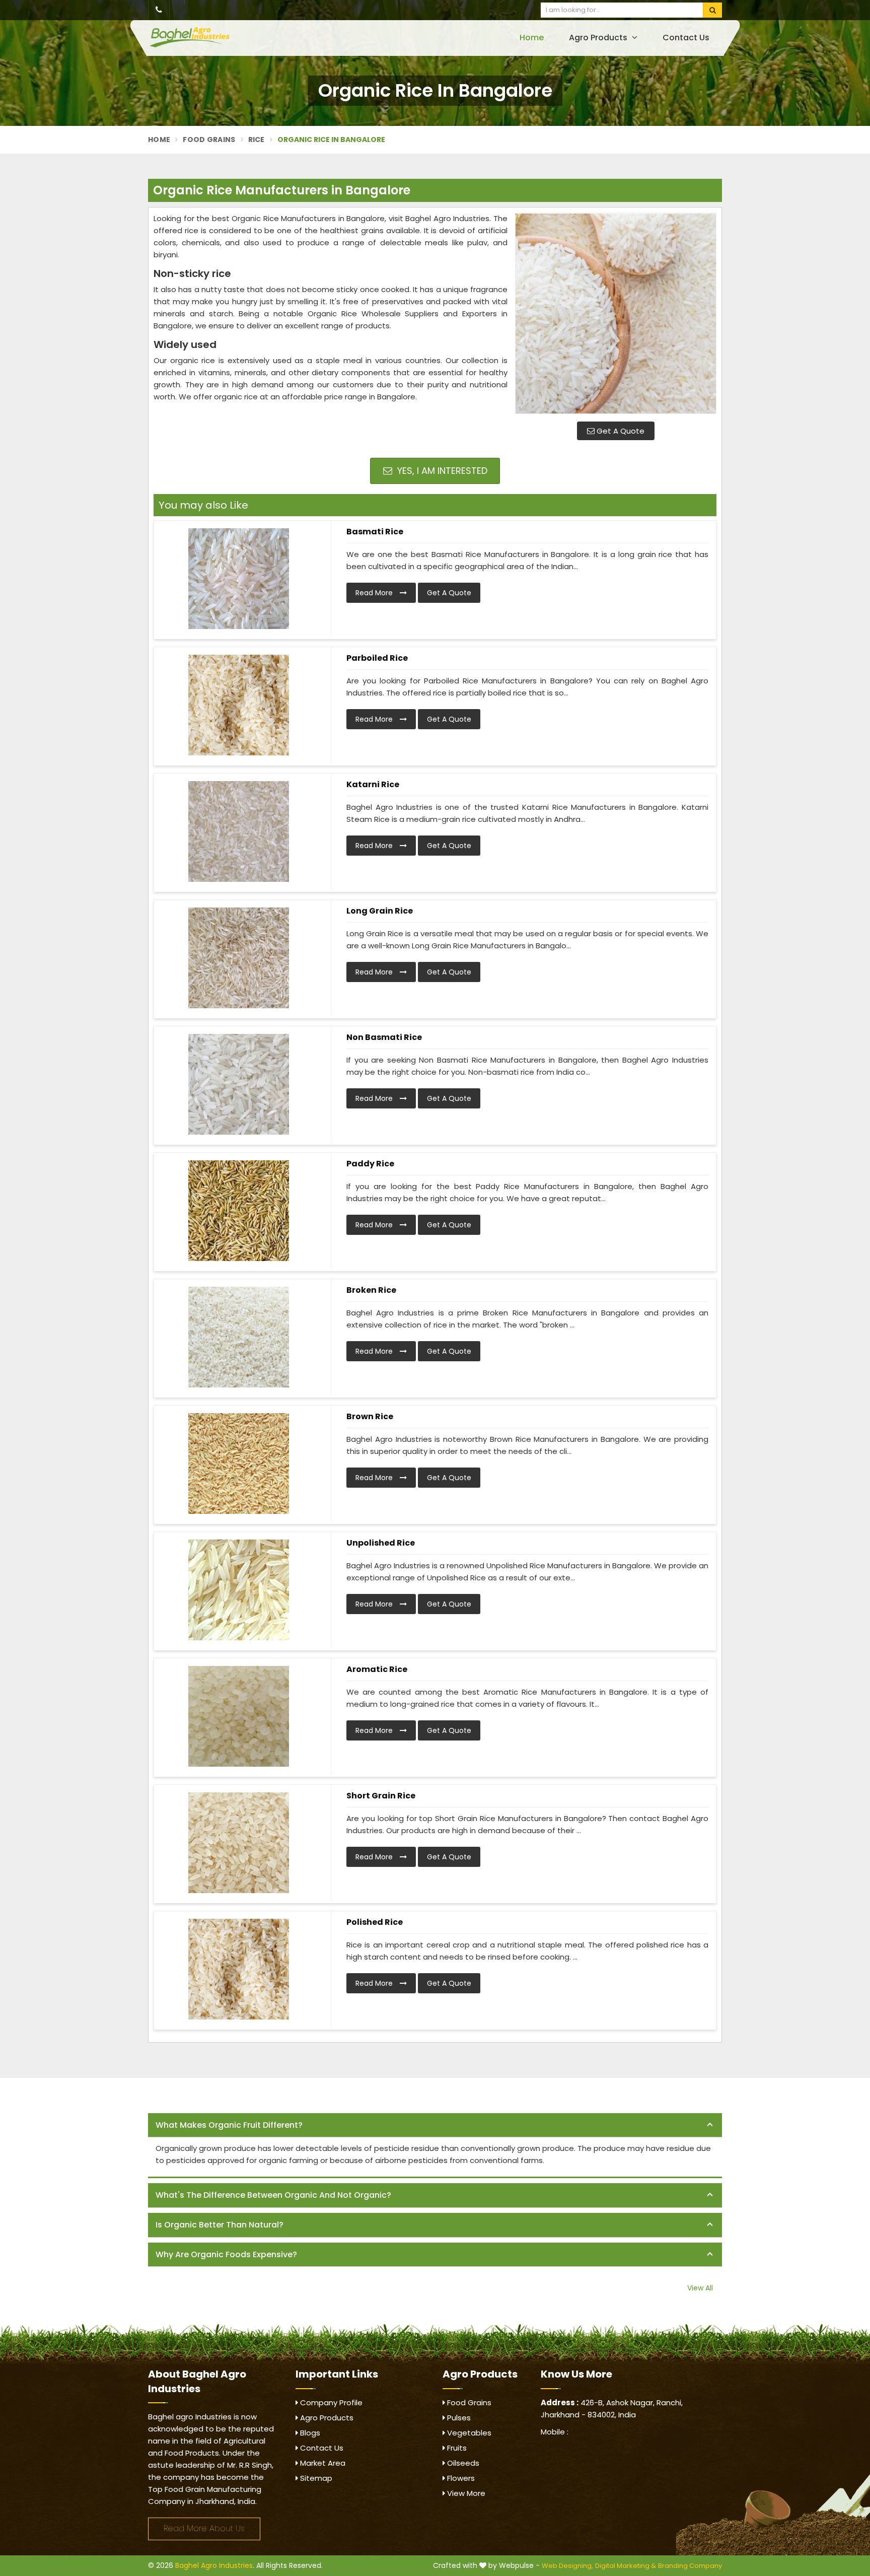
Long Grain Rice (380, 911)
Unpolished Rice (381, 1543)
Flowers (460, 2478)
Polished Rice (375, 1922)
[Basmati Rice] (239, 579)
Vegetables (468, 2433)
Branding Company (690, 2566)
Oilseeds (462, 2463)
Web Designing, (567, 2566)
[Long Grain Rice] (239, 958)
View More (465, 2493)
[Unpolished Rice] (239, 1590)
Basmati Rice (375, 532)
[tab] (435, 2126)
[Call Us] (159, 10)
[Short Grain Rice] (239, 1843)
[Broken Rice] (239, 1337)
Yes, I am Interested (441, 471)
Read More (375, 593)
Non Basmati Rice (384, 1037)
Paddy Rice (370, 1164)
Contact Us (686, 38)
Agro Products (599, 38)
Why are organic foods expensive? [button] (226, 2254)
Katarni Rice (373, 784)
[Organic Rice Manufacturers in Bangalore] (616, 313)
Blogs (309, 2433)
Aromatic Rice (377, 1669)
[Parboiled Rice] (239, 705)
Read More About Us (204, 2528)
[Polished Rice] (239, 1969)
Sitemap (315, 2478)
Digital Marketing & (626, 2566)
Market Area (322, 2463)
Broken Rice (371, 1290)
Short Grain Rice (381, 1796)
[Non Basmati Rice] (239, 1084)
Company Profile (330, 2403)
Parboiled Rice (377, 658)
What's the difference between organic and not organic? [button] (273, 2195)
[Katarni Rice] (239, 831)
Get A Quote (620, 431)
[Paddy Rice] (239, 1211)
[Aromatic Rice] (239, 1716)
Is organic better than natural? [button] (220, 2225)
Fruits (456, 2448)
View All (700, 2288)
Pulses (458, 2418)
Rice (257, 140)
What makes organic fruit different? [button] (229, 2125)
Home (532, 38)
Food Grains (209, 140)
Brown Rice (370, 1416)
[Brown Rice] (239, 1464)
